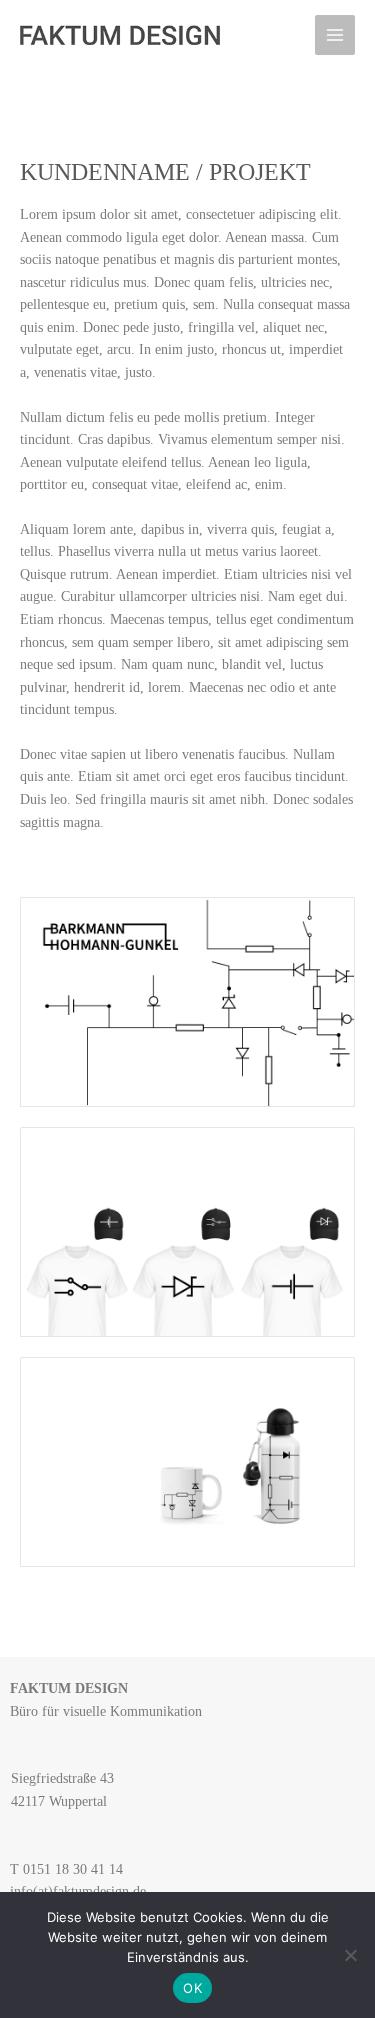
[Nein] (350, 1955)
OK (192, 1988)
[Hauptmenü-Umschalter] (335, 35)
